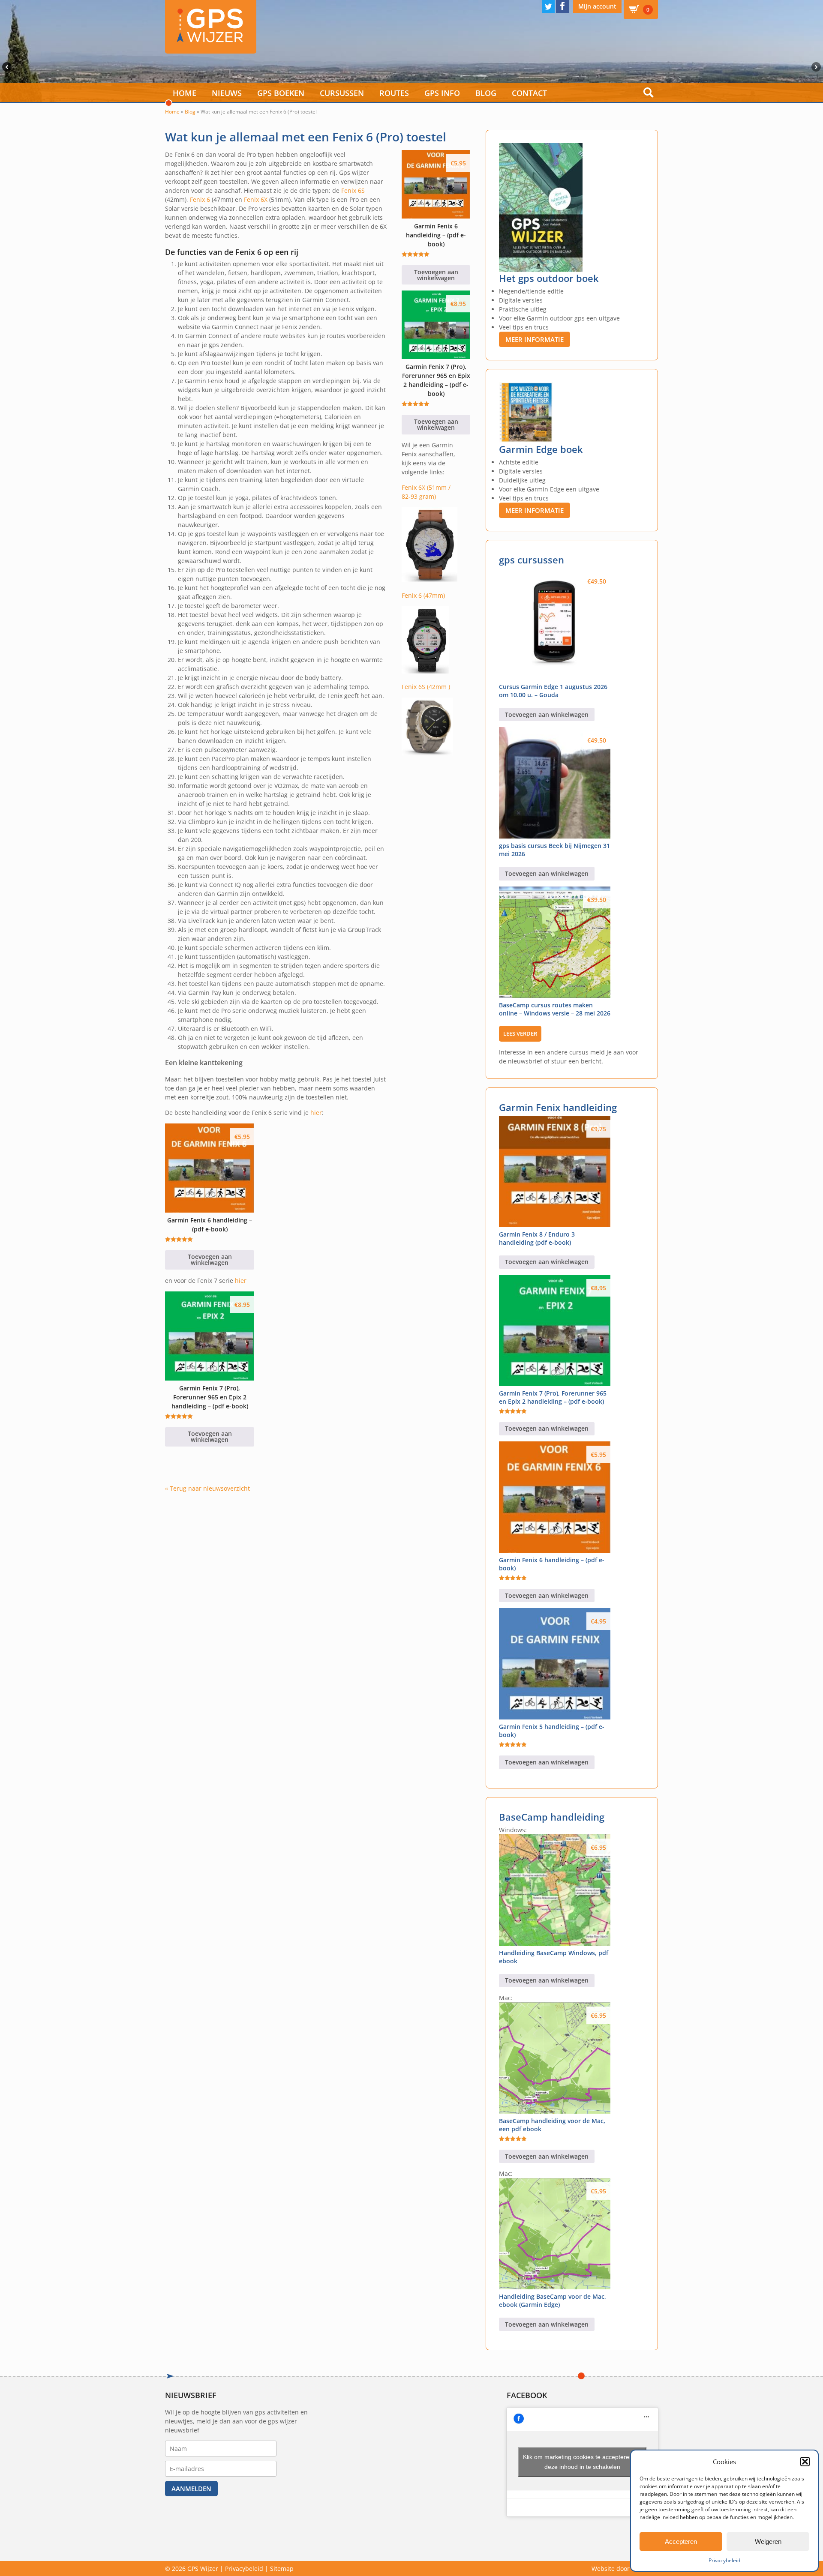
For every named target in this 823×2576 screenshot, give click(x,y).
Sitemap (282, 2569)
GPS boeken (281, 93)
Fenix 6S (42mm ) (426, 687)
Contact (529, 93)
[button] (805, 2462)
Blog (486, 93)
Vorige (6, 67)
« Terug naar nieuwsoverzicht (207, 1488)
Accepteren (681, 2542)
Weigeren (768, 2542)
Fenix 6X (256, 199)
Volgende (817, 67)
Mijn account (597, 6)
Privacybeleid (724, 2560)
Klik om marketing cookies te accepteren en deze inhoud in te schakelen (582, 2462)
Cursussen (342, 93)
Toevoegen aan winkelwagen (210, 1260)
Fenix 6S (353, 190)
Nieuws (227, 93)
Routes (394, 93)
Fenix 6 (200, 199)
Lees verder (520, 1033)
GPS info (442, 93)
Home (185, 93)
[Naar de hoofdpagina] (211, 27)
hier (316, 1113)
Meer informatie (535, 339)
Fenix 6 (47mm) (423, 595)
